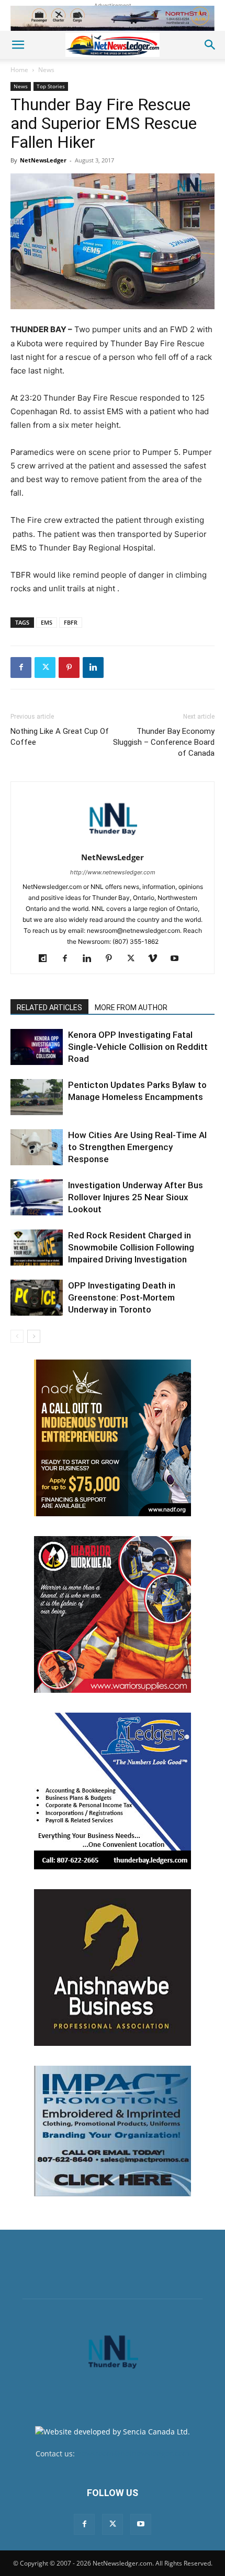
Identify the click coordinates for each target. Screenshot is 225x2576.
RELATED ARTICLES (49, 1008)
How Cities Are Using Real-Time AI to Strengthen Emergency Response (137, 1147)
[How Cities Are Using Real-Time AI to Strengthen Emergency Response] (37, 1147)
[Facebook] (21, 668)
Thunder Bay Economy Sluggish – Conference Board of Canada (164, 742)
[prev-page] (17, 1336)
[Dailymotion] (47, 959)
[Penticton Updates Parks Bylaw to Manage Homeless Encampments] (37, 1097)
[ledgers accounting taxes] (113, 1791)
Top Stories (51, 86)
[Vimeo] (157, 959)
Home (19, 70)
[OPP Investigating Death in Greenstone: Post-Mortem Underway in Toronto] (37, 1298)
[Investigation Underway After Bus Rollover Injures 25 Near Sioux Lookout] (37, 1197)
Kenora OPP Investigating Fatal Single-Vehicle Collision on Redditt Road (138, 1047)
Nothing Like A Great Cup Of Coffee (60, 737)
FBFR (71, 622)
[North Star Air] (113, 18)
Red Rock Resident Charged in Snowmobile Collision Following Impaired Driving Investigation (131, 1247)
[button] (18, 45)
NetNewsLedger (43, 160)
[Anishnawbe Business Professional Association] (113, 1968)
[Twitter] (45, 668)
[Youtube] (179, 959)
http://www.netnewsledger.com (113, 872)
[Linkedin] (93, 668)
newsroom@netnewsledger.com (133, 2454)
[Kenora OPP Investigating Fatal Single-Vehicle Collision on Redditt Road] (37, 1047)
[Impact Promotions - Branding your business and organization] (113, 2131)
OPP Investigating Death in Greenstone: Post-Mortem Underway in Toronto (122, 1297)
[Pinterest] (69, 668)
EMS (47, 622)
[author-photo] (113, 843)
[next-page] (34, 1336)
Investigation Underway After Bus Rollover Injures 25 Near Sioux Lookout (136, 1197)
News (46, 70)
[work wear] (113, 1614)
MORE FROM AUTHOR (131, 1008)
